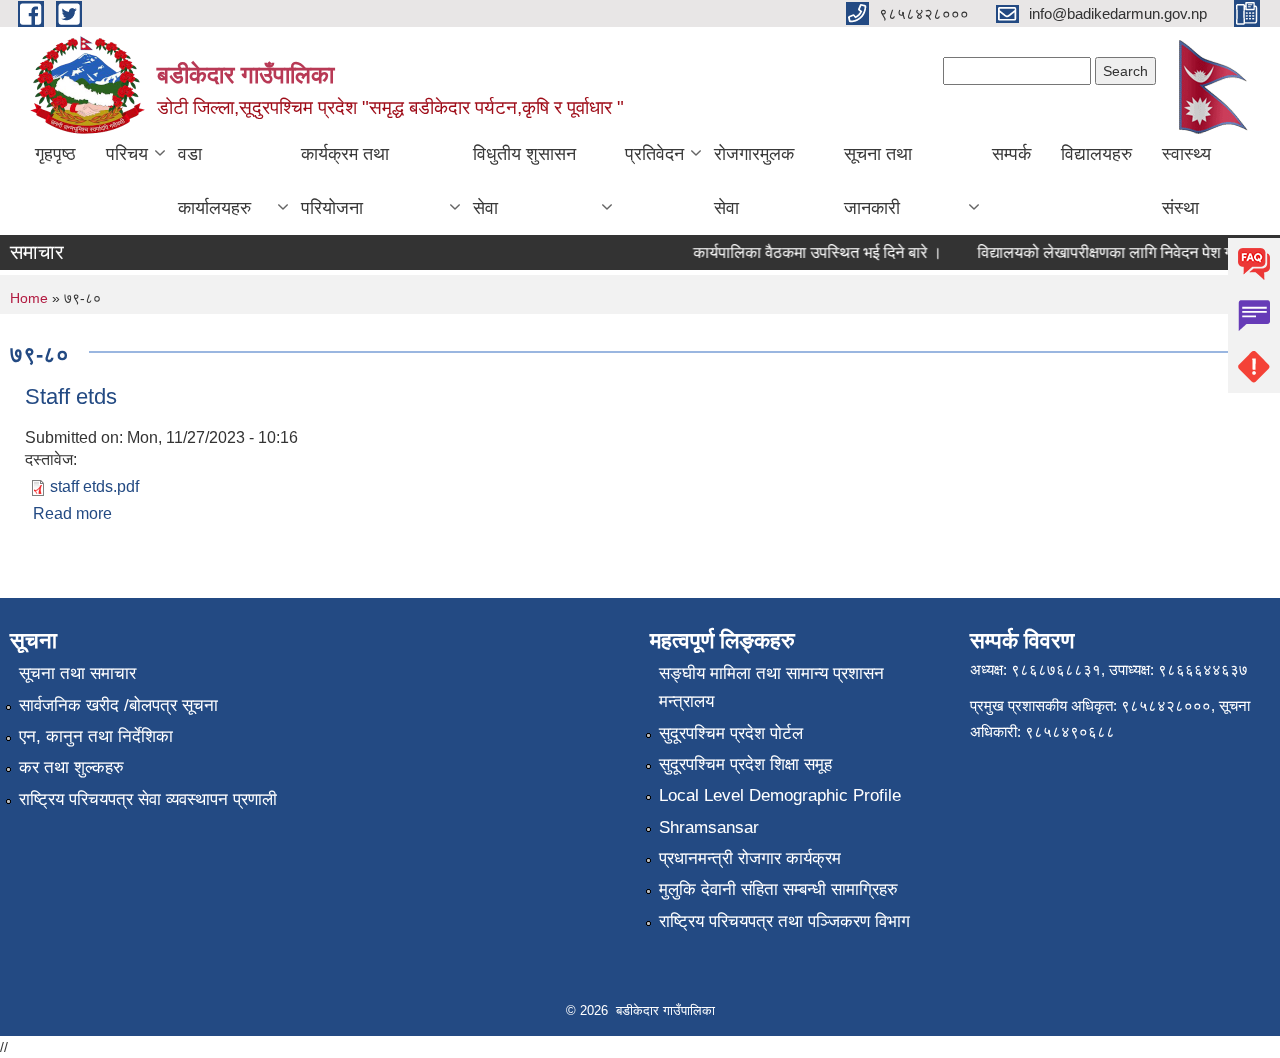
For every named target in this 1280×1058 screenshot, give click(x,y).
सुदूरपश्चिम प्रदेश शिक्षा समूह (745, 764)
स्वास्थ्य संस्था (1186, 181)
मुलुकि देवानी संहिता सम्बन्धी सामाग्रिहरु (778, 889)
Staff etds (71, 396)
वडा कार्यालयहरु (214, 181)
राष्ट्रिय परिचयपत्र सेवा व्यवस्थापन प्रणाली (148, 799)
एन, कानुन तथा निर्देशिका (96, 736)
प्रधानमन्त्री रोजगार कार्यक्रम (750, 858)
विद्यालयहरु (1096, 154)
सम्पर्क (1011, 154)
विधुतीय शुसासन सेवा (524, 181)
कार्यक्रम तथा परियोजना (345, 181)
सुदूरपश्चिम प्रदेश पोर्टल (731, 733)
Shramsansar (709, 827)
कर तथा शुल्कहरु (71, 767)
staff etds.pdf (94, 486)
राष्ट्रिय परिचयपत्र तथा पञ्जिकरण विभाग (784, 921)
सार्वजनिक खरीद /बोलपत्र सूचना (118, 705)
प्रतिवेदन (654, 154)
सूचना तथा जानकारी (878, 181)
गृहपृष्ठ (55, 154)
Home (29, 298)
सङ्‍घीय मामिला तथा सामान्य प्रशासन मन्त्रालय (771, 687)
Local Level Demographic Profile (780, 795)
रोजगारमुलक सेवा (754, 181)
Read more (72, 513)
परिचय (127, 154)
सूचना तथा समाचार (77, 673)
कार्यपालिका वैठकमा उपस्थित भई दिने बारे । (809, 252)
